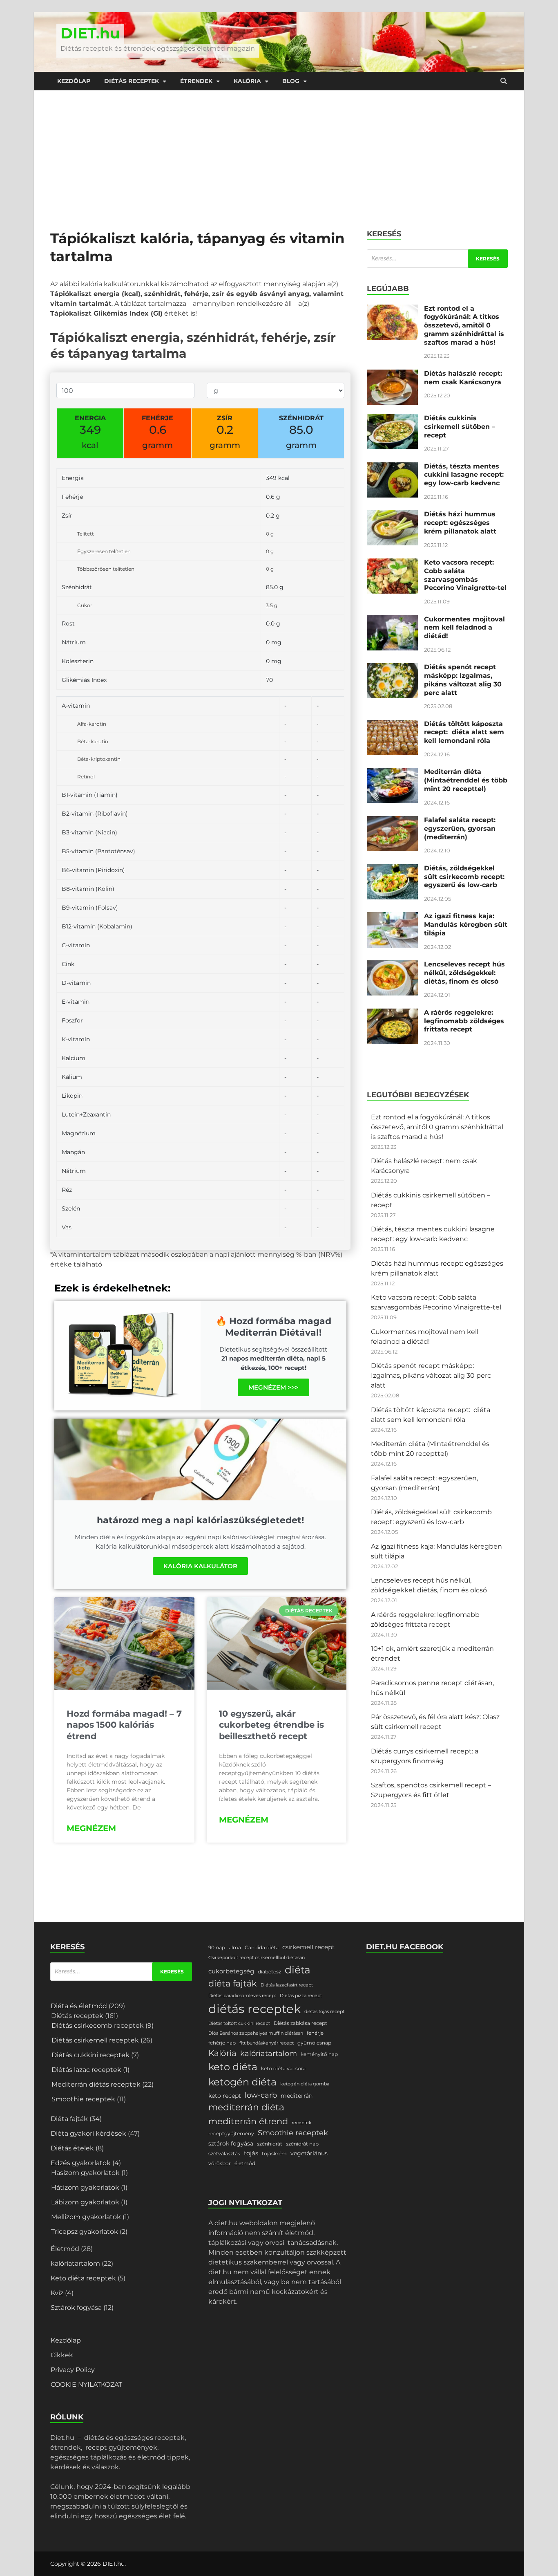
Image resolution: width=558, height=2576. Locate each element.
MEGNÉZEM (91, 1828)
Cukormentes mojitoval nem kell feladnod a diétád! (464, 628)
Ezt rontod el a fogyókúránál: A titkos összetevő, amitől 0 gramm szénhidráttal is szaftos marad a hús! (464, 325)
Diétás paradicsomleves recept (242, 1996)
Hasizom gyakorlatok (85, 2173)
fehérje (315, 2033)
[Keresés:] (437, 259)
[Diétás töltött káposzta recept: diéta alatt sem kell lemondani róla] (392, 725)
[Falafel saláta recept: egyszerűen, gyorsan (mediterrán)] (392, 821)
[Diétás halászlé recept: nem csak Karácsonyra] (392, 374)
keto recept (225, 2096)
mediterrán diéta (246, 2107)
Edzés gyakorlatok (81, 2163)
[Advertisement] (279, 152)
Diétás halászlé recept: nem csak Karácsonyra (463, 378)
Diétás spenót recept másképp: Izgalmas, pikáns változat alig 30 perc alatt (463, 680)
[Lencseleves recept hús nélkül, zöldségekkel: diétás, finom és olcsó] (392, 965)
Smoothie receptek (83, 2099)
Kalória (247, 81)
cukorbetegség (231, 1971)
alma (235, 1947)
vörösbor (220, 2163)
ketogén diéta (242, 2082)
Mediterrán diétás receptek (96, 2084)
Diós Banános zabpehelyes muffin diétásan (256, 2033)
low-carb (261, 2095)
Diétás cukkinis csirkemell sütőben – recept (460, 427)
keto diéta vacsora (283, 2068)
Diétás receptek (132, 81)
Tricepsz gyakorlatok (85, 2232)
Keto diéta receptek (83, 2278)
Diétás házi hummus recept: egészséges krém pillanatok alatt (460, 523)
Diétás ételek (72, 2148)
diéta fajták (233, 1983)
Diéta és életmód (79, 2006)
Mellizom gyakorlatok (86, 2217)
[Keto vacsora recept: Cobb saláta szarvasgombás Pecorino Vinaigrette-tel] (392, 563)
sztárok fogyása (231, 2143)
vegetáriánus (309, 2153)
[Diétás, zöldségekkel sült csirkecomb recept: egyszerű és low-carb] (392, 869)
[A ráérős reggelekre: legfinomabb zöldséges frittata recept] (392, 1013)
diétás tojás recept (324, 2012)
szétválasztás (224, 2153)
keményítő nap (319, 2054)
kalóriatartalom (75, 2263)
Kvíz (57, 2293)
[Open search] (504, 81)
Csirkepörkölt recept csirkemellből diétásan (257, 1958)
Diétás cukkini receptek (90, 2055)
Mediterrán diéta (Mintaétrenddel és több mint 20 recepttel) (466, 780)
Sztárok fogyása (76, 2308)
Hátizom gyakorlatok (85, 2187)
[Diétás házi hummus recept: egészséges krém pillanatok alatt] (392, 515)
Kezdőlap (74, 81)
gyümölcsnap (314, 2043)
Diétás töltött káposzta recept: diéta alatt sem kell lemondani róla (464, 732)
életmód (245, 2163)
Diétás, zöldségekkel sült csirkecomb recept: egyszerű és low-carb (464, 877)
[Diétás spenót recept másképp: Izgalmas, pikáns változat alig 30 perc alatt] (392, 668)
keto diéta (233, 2067)
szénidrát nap (302, 2144)
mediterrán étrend (248, 2121)
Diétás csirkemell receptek (95, 2040)
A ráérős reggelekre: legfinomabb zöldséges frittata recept (464, 1021)
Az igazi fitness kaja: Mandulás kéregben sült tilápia (466, 925)
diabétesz (269, 1972)
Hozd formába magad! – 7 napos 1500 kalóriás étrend (124, 1725)
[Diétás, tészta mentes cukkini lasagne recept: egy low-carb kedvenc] (392, 467)
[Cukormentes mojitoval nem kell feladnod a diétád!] (392, 620)
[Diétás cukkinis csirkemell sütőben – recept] (392, 419)
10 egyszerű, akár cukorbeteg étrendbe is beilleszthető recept (271, 1725)
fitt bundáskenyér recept (267, 2043)
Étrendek (196, 81)
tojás (251, 2153)
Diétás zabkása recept (300, 2023)
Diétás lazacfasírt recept (287, 1985)
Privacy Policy (73, 2370)
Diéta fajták (69, 2119)
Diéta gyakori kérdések (88, 2133)
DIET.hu (90, 33)
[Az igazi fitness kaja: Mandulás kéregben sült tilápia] (392, 917)
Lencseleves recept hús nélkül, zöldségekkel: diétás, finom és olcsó (464, 973)
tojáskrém (274, 2153)
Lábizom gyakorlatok (85, 2202)
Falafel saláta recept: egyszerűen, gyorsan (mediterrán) (460, 828)
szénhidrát (270, 2144)
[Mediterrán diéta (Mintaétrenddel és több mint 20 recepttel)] (392, 772)
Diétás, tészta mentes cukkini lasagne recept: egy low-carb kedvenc (464, 475)
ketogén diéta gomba (305, 2084)
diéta (298, 1970)
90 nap (217, 1947)
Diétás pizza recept (301, 1996)
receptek (302, 2123)
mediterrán (297, 2096)
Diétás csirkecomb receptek (98, 2026)
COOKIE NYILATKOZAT (86, 2384)
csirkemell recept (308, 1947)
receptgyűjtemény (231, 2133)
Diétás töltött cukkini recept (239, 2023)
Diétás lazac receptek (86, 2070)
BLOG (291, 81)
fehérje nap (222, 2043)
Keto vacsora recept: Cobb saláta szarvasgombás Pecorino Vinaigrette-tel (465, 575)
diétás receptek (254, 2009)
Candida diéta (262, 1947)
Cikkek (62, 2355)
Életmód (65, 2249)
